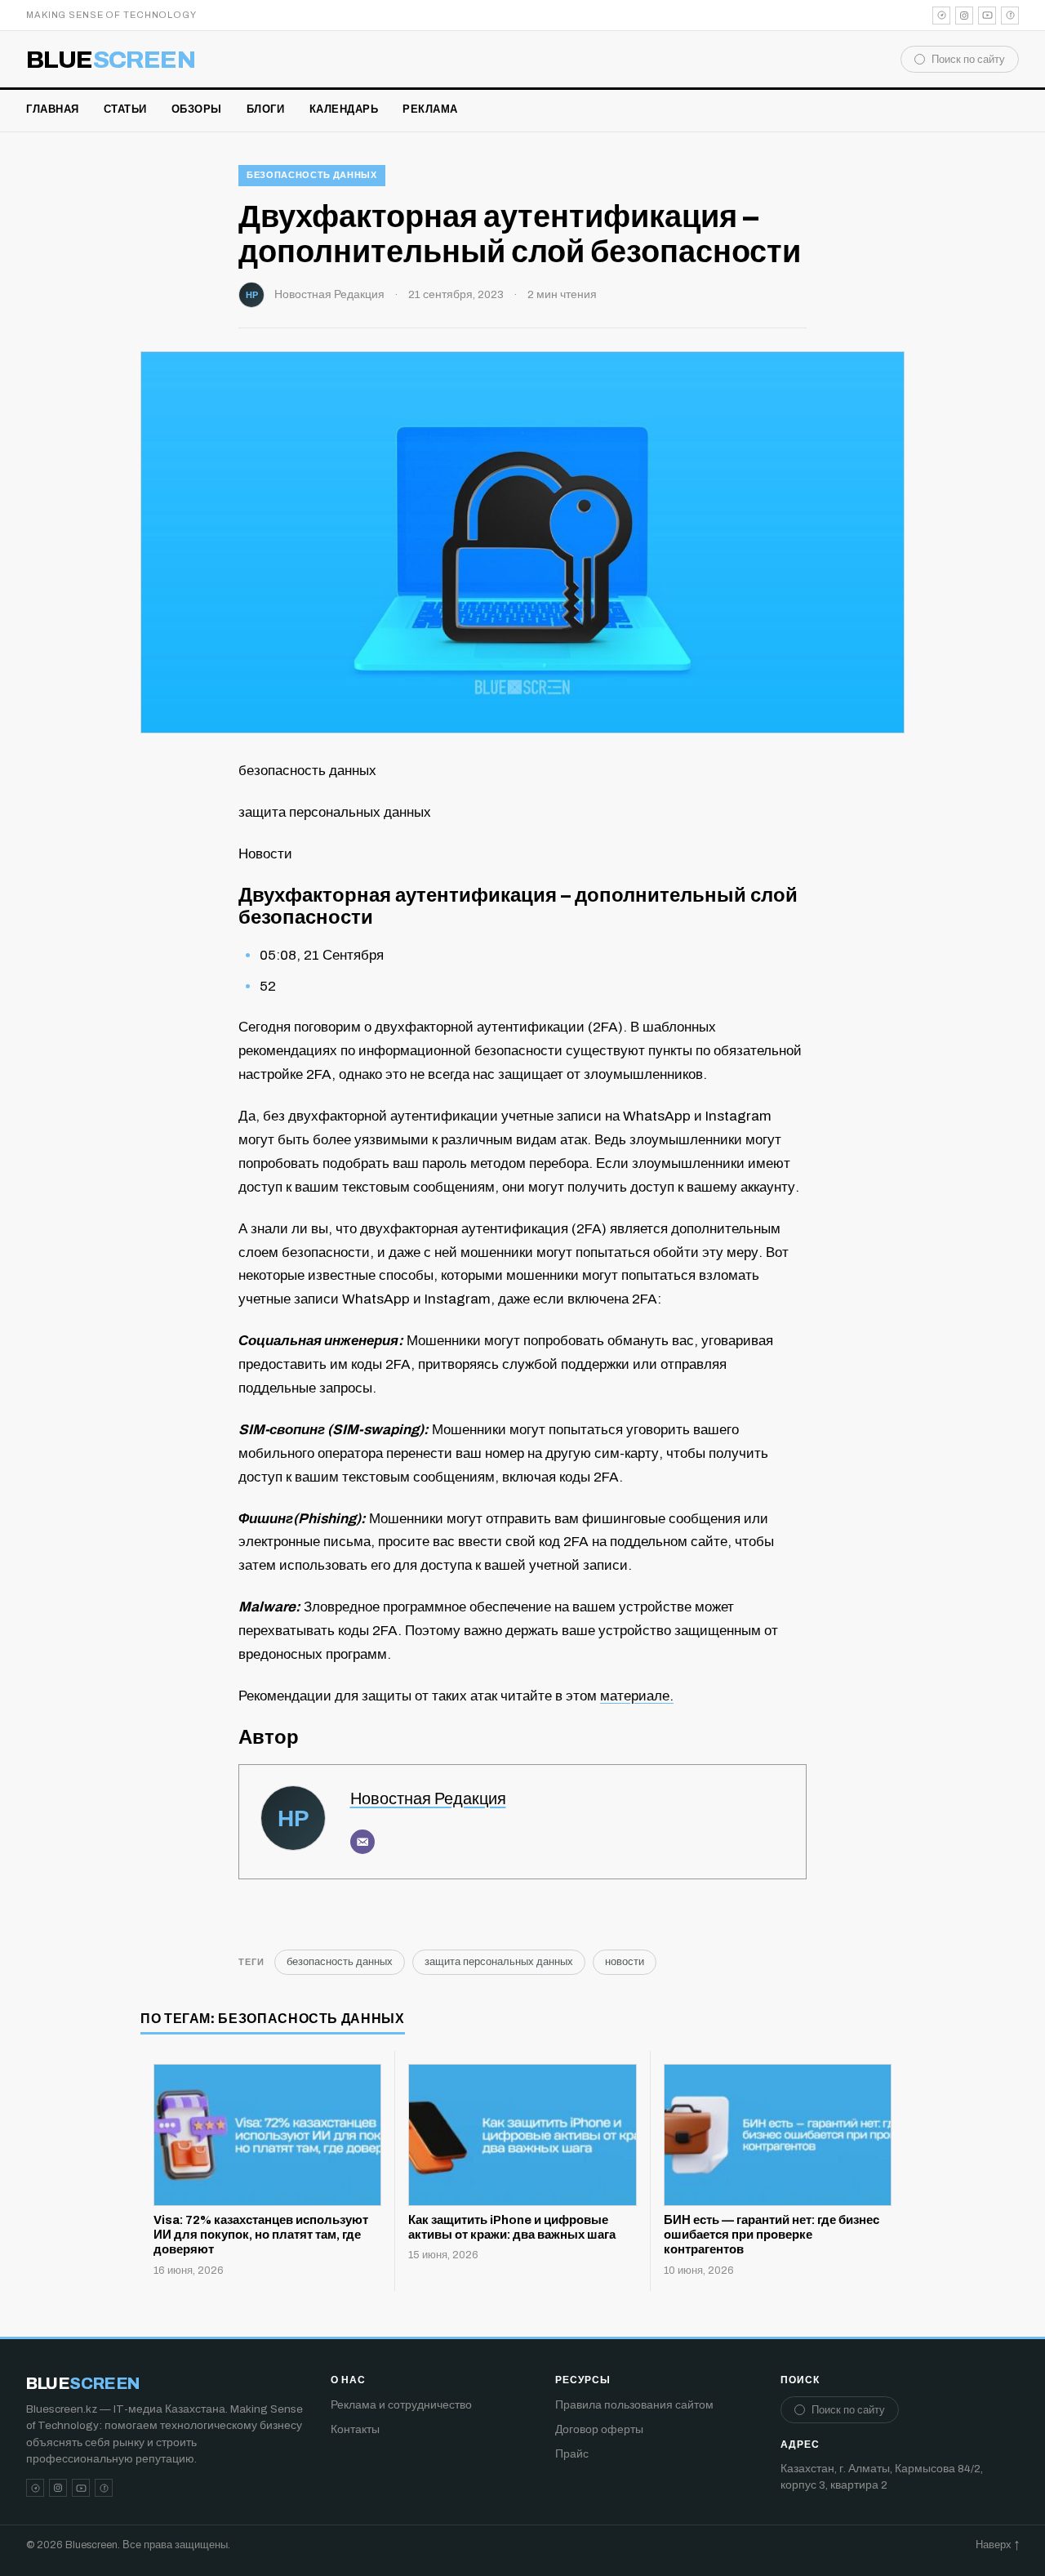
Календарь (344, 109)
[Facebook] (1010, 16)
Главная (53, 109)
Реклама (430, 109)
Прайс (572, 2454)
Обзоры (197, 109)
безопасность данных (312, 175)
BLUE (111, 60)
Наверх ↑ (997, 2545)
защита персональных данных (499, 1962)
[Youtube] (987, 16)
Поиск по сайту (968, 60)
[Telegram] (941, 16)
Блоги (266, 109)
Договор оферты (599, 2429)
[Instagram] (964, 16)
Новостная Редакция (329, 294)
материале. (637, 1696)
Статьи (125, 109)
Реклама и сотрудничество (401, 2405)
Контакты (355, 2429)
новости (625, 1962)
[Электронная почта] (362, 1842)
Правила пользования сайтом (634, 2405)
